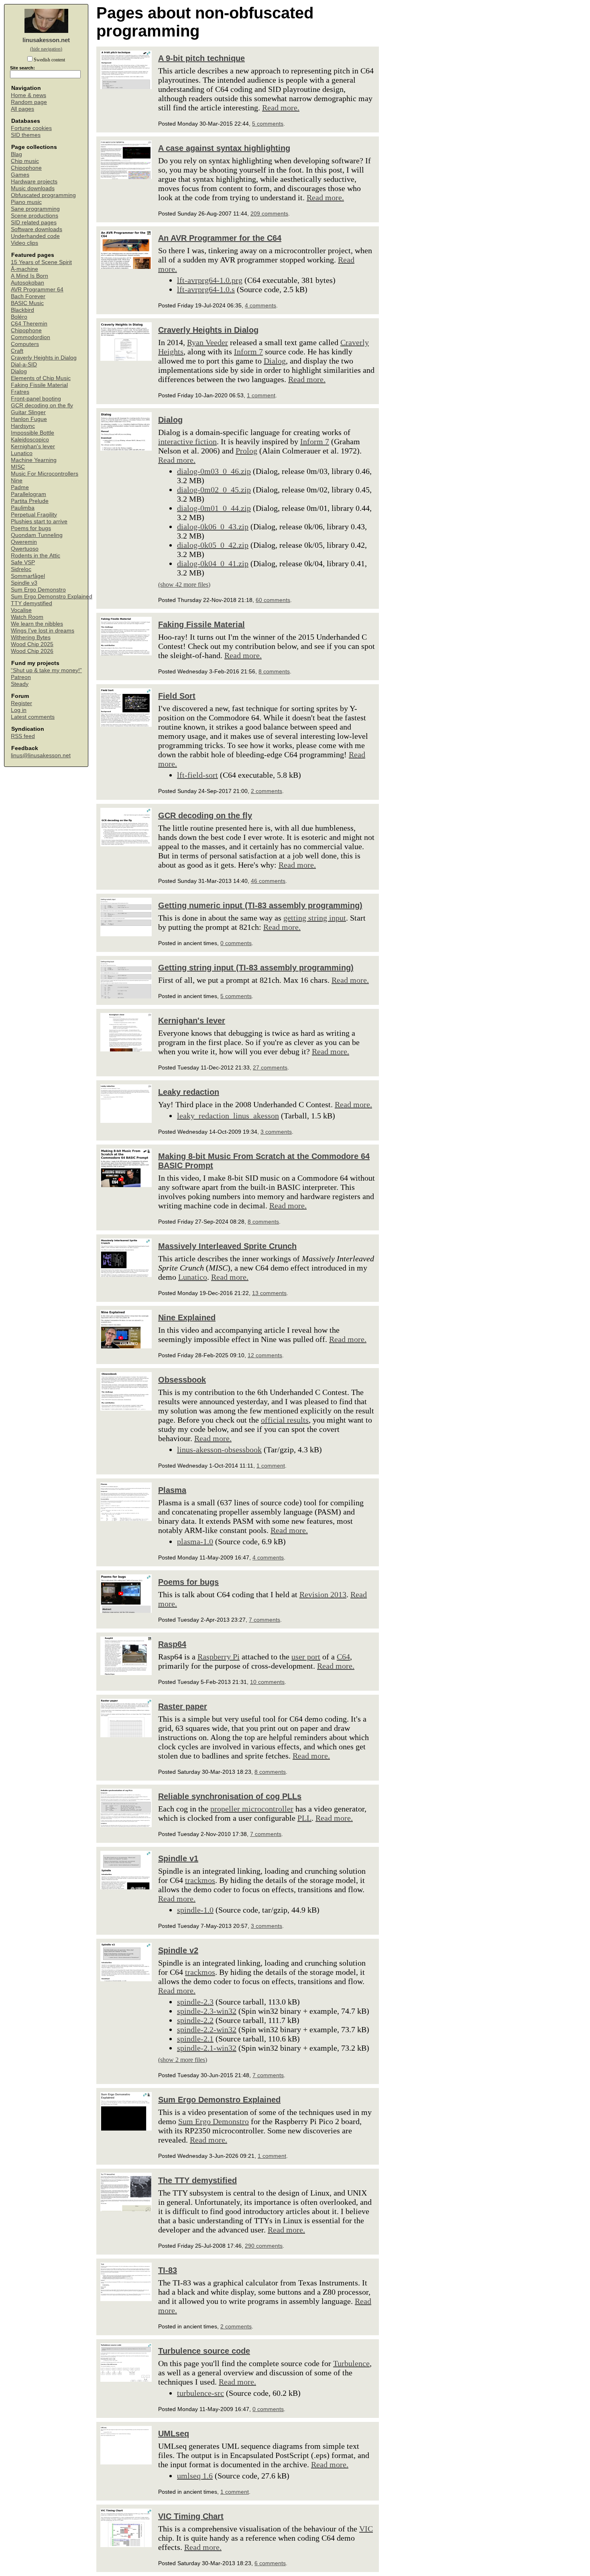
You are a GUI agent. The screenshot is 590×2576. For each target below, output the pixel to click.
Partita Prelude (30, 501)
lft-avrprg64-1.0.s (206, 289)
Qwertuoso (25, 549)
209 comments (269, 213)
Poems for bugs (31, 528)
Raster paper (183, 1706)
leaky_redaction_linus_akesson (228, 1116)
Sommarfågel (28, 576)
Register (21, 703)
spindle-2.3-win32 (207, 2011)
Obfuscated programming (43, 195)
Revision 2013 (323, 1594)
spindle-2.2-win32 (207, 2029)
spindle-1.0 (195, 1910)
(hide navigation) (46, 49)
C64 (343, 1657)
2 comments (267, 791)
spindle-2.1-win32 (207, 2048)
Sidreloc (21, 569)
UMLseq (174, 2434)
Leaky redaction (189, 1092)
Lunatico (22, 453)
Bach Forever (28, 296)
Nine (17, 481)
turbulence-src (200, 2393)
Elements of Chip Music (41, 378)
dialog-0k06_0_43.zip (213, 527)
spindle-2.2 (195, 2020)
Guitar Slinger (28, 412)
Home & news (28, 95)
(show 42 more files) (184, 585)
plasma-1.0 (195, 1541)
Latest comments (33, 717)
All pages (22, 109)
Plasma (172, 1490)
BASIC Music (27, 303)
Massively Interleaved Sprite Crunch (227, 1246)
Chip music (25, 161)
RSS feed (23, 736)
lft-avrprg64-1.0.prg (210, 280)
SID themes (26, 135)
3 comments (276, 1132)
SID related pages (34, 223)
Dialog (19, 371)
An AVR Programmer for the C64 (220, 238)
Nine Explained (187, 1317)
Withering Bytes (31, 637)
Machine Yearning (34, 460)
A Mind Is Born (29, 276)
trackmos (200, 1880)
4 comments (260, 305)
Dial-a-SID (24, 365)
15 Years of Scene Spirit (41, 262)
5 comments (268, 124)
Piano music (26, 202)
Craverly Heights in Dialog (44, 358)
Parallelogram (28, 494)
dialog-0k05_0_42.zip (213, 545)
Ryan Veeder (208, 342)
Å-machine (24, 269)
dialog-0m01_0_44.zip (214, 508)
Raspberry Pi (219, 1657)
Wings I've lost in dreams (43, 631)
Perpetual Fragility (34, 515)
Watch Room (27, 617)
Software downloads (37, 229)
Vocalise (21, 610)
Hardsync (23, 426)
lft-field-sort (197, 775)
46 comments (268, 881)
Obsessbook (182, 1380)
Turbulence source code (204, 2351)
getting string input (315, 918)
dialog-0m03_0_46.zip (214, 471)
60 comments (273, 600)
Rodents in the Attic (36, 556)
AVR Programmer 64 (37, 290)
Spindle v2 (178, 1950)
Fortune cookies (31, 128)
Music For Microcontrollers (45, 474)
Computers (25, 344)
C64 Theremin (29, 324)
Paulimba (23, 508)
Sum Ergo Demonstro (38, 590)
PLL (304, 1818)
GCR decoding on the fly (42, 406)
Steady (20, 684)
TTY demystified (32, 603)
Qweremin (24, 542)
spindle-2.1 (195, 2039)
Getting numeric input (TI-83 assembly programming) (260, 905)
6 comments (270, 2563)
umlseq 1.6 (195, 2476)
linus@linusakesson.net (41, 755)
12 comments (265, 1355)
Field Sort (177, 696)
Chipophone (26, 168)
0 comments (236, 943)
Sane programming (35, 209)
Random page (29, 102)
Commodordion (31, 337)
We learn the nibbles (37, 624)
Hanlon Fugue (29, 419)
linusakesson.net (46, 40)
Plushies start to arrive (39, 522)
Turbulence (351, 2363)
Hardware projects (34, 182)
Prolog (246, 451)
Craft (17, 351)
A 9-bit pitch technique (201, 58)
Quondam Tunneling (37, 535)
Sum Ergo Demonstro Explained (52, 597)
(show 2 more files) (183, 2060)
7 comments (264, 1620)
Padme (20, 487)
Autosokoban (27, 283)
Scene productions (35, 216)
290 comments (264, 2246)
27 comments (270, 1067)
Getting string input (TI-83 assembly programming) (256, 968)
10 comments (267, 1682)
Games (20, 175)
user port (306, 1657)
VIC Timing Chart (191, 2516)
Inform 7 (248, 352)
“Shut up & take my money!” (46, 670)
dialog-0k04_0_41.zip (213, 563)
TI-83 (168, 2270)
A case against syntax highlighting (224, 148)
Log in (19, 710)
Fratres (20, 392)
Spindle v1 (178, 1858)
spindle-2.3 (195, 2002)
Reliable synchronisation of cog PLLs (230, 1796)
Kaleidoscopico (30, 440)
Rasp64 (172, 1644)
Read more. (281, 108)
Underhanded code (35, 236)
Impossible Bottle (33, 433)
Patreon (21, 677)
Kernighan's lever (33, 446)
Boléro (19, 317)
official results (285, 1420)
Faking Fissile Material (39, 385)
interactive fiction (187, 441)
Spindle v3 (24, 583)
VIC (366, 2529)
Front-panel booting (36, 399)
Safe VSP (23, 562)
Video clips (24, 243)
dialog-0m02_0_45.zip (214, 490)
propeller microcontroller (252, 1809)
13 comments (269, 1293)
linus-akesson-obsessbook (219, 1450)
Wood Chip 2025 (32, 644)
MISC (18, 467)
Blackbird (22, 310)
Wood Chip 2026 (32, 651)
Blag (16, 154)
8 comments (274, 671)
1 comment (261, 395)
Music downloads (33, 188)
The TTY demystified (197, 2180)
